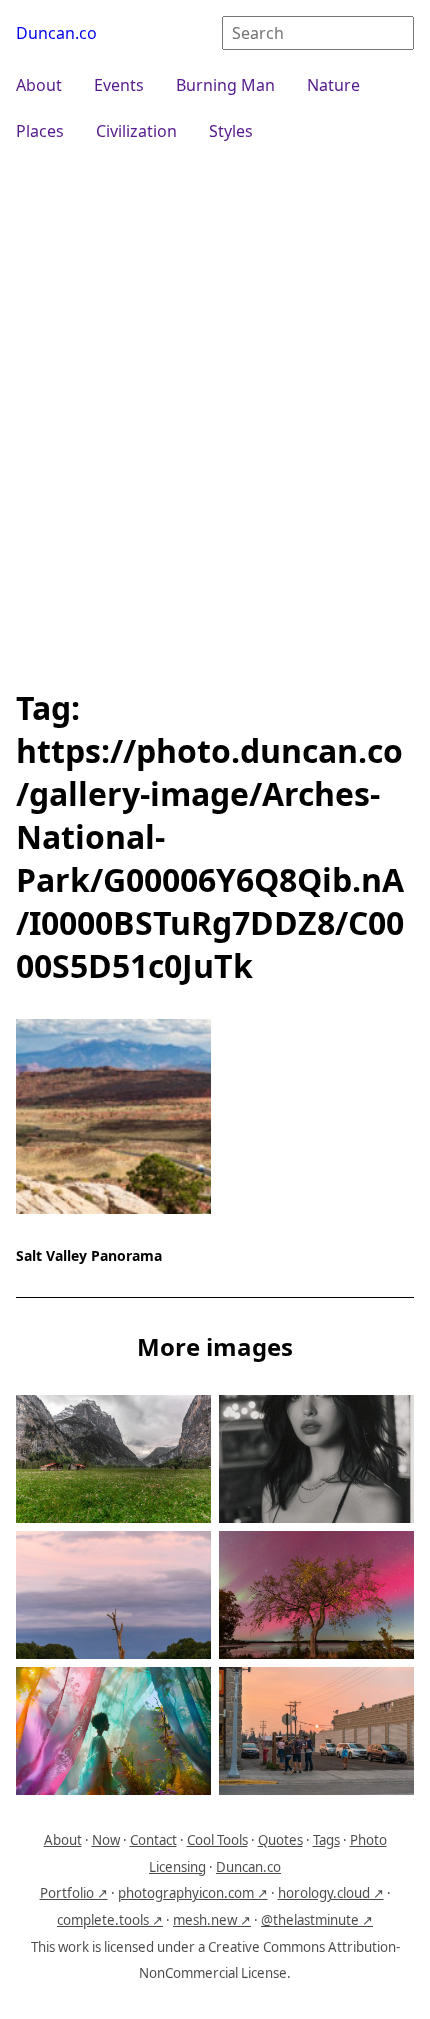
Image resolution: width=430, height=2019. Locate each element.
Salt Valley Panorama (89, 1255)
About (39, 85)
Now (106, 1840)
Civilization (136, 131)
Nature (333, 85)
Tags (326, 1840)
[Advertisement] (215, 413)
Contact (153, 1840)
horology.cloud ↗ (331, 1893)
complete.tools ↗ (110, 1920)
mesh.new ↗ (212, 1920)
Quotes (280, 1840)
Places (40, 131)
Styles (231, 131)
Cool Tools (217, 1840)
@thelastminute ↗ (317, 1920)
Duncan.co (56, 33)
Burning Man (225, 85)
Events (119, 85)
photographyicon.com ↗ (193, 1893)
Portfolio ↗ (74, 1893)
